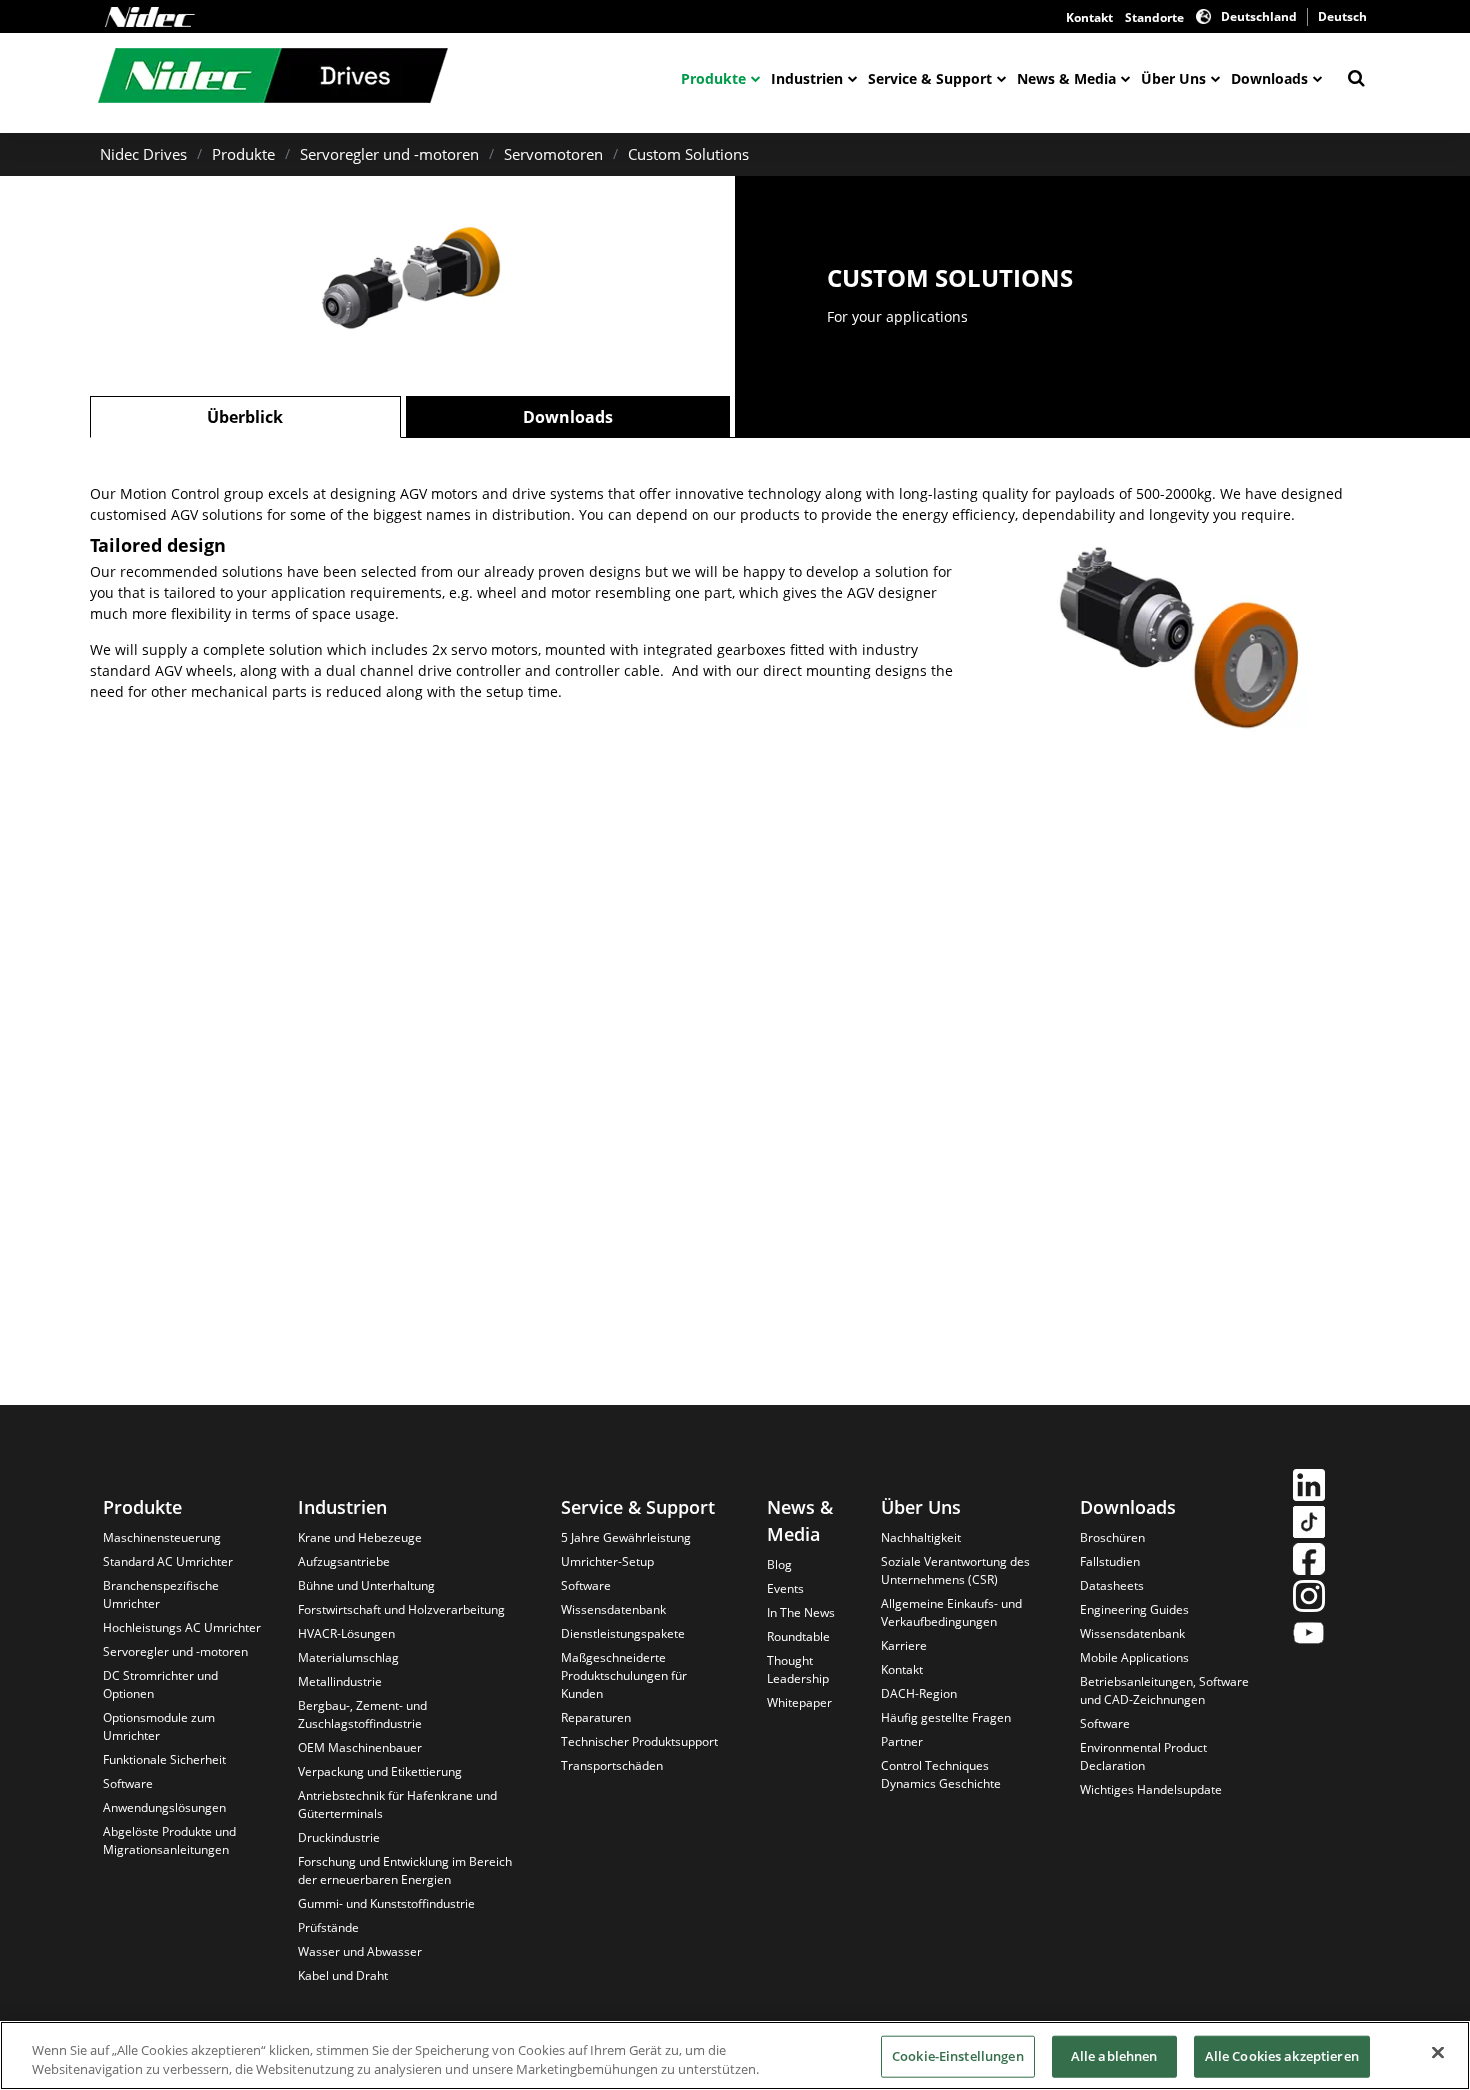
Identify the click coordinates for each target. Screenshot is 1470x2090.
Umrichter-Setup (607, 1561)
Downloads (1269, 78)
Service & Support (930, 78)
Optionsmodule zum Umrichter (159, 1726)
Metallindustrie (340, 1681)
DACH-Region (919, 1693)
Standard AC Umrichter (168, 1561)
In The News (801, 1612)
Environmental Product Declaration (1143, 1756)
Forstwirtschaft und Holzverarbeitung (401, 1609)
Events (785, 1588)
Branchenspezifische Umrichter (161, 1594)
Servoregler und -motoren (389, 154)
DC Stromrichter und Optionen (160, 1684)
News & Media (1066, 78)
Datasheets (1112, 1585)
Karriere (904, 1645)
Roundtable (798, 1636)
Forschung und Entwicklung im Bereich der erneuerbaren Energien (405, 1870)
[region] (735, 2055)
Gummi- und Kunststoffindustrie (386, 1903)
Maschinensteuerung (162, 1537)
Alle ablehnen (1114, 2056)
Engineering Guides (1134, 1609)
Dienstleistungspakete (623, 1633)
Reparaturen (596, 1717)
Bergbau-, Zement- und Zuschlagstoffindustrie (362, 1714)
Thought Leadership (798, 1669)
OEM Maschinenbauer (360, 1747)
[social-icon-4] (1309, 1598)
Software (128, 1783)
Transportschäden (612, 1765)
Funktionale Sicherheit (164, 1759)
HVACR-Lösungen (346, 1633)
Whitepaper (799, 1702)
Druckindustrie (339, 1837)
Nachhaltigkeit (921, 1537)
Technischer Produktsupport (639, 1741)
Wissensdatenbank (613, 1609)
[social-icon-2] (1309, 1524)
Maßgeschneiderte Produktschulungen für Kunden (624, 1675)
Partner (902, 1741)
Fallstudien (1110, 1561)
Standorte (1154, 17)
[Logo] (150, 17)
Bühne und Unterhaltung (366, 1585)
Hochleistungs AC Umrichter (182, 1627)
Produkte (713, 78)
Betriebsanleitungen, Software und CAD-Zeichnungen (1164, 1690)
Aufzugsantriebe (344, 1561)
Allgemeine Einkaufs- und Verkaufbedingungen (951, 1612)
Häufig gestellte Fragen (946, 1717)
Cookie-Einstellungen (958, 2056)
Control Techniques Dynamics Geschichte (941, 1774)
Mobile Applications (1134, 1657)
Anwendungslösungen (164, 1807)
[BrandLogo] (273, 78)
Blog (779, 1564)
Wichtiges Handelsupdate (1151, 1789)
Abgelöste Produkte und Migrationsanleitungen (169, 1840)
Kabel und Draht (343, 1975)
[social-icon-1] (1309, 1487)
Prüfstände (328, 1927)
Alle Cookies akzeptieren (1282, 2056)
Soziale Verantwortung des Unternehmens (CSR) (955, 1570)
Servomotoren (553, 154)
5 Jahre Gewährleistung (626, 1537)
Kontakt (1089, 17)
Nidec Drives (143, 154)
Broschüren (1112, 1537)
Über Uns (1173, 78)
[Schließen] (1438, 2053)
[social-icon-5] (1309, 1635)
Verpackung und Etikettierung (380, 1771)
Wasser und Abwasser (360, 1951)
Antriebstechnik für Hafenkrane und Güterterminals (397, 1804)
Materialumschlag (348, 1657)
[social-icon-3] (1309, 1561)
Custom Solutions (688, 154)
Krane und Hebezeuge (360, 1537)
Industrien (807, 78)
